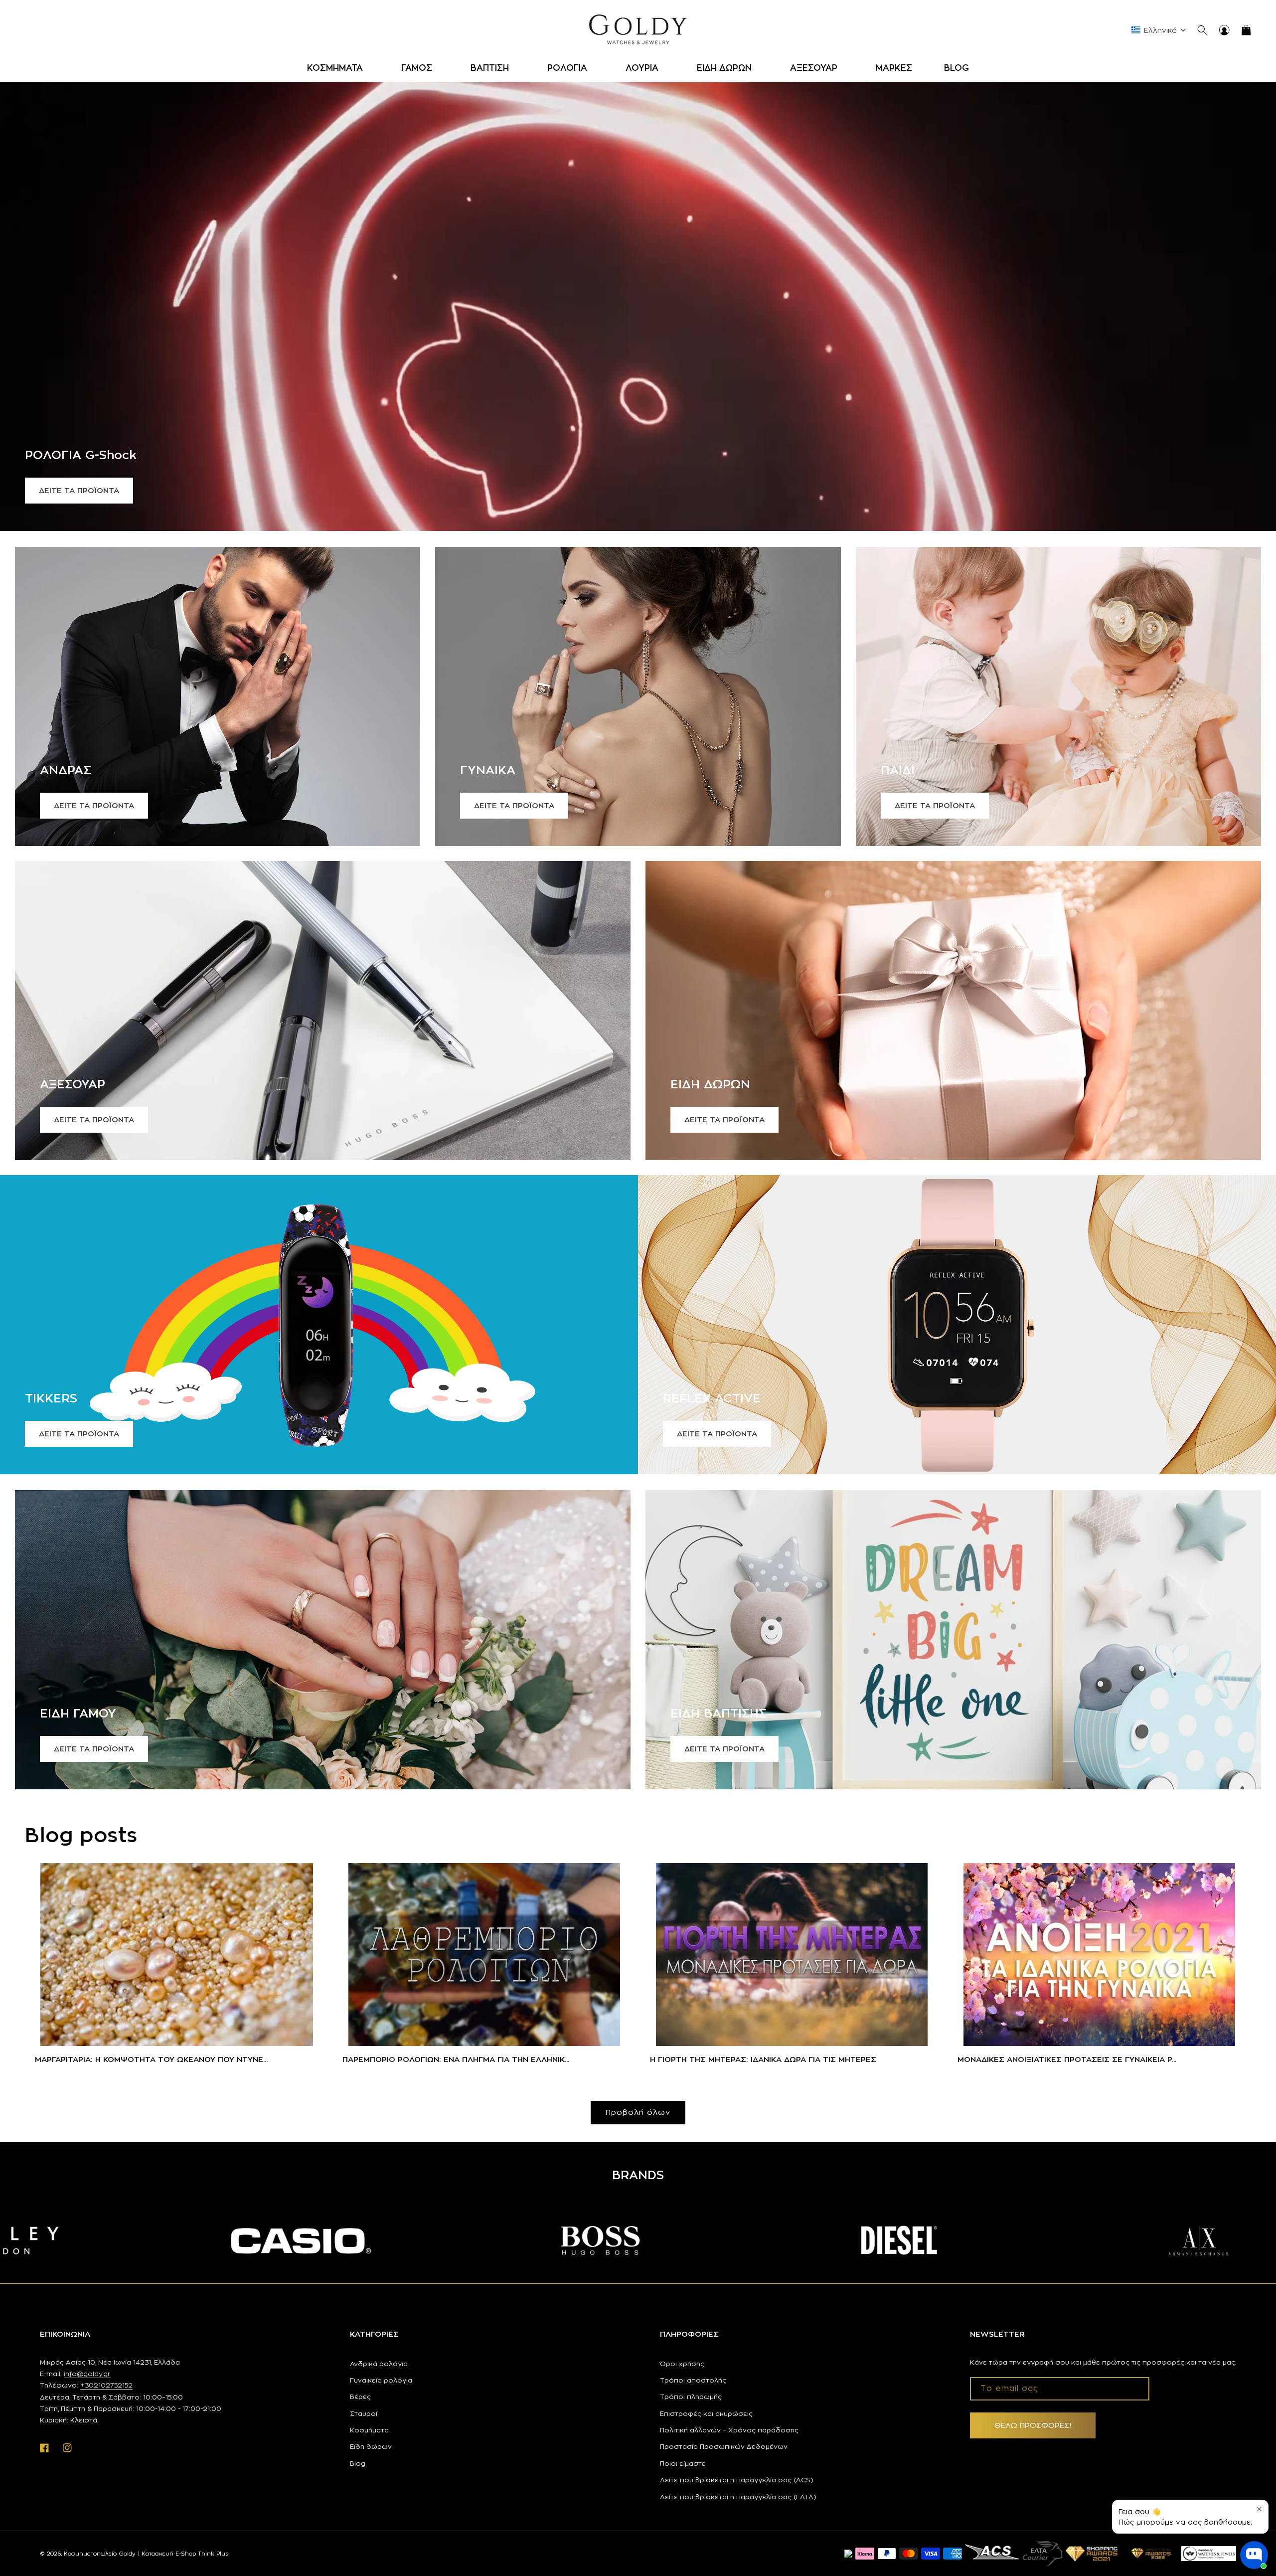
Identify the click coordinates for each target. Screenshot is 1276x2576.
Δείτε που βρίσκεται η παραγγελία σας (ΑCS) (737, 2480)
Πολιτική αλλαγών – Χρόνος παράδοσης (729, 2430)
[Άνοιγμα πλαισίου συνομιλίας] (1254, 2555)
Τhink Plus (213, 2554)
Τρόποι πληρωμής (691, 2397)
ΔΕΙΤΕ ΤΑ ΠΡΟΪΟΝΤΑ (79, 490)
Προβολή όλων (638, 2112)
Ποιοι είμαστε (683, 2463)
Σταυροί (364, 2413)
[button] (338, 68)
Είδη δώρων (371, 2446)
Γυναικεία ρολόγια (381, 2380)
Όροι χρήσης (682, 2364)
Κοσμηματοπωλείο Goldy (100, 2554)
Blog (358, 2463)
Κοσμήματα (369, 2430)
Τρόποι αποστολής (693, 2380)
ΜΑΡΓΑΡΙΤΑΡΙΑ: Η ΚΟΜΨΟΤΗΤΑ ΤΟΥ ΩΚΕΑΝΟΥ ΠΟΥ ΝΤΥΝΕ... (151, 2059)
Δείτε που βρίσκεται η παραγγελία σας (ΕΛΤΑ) (738, 2497)
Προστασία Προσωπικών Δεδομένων (724, 2446)
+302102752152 (106, 2385)
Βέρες (360, 2397)
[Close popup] (1259, 2509)
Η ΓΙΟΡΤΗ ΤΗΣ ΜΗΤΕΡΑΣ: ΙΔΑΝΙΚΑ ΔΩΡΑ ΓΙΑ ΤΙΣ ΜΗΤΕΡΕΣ (763, 2059)
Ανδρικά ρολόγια (379, 2364)
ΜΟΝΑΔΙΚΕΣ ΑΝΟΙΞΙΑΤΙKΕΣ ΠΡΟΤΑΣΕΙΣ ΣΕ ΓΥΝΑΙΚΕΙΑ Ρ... (1067, 2059)
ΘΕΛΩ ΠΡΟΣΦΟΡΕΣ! (1033, 2425)
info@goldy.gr (87, 2374)
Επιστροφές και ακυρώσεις (706, 2413)
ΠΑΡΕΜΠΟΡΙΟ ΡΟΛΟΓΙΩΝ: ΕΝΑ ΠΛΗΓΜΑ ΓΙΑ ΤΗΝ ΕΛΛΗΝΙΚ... (456, 2059)
